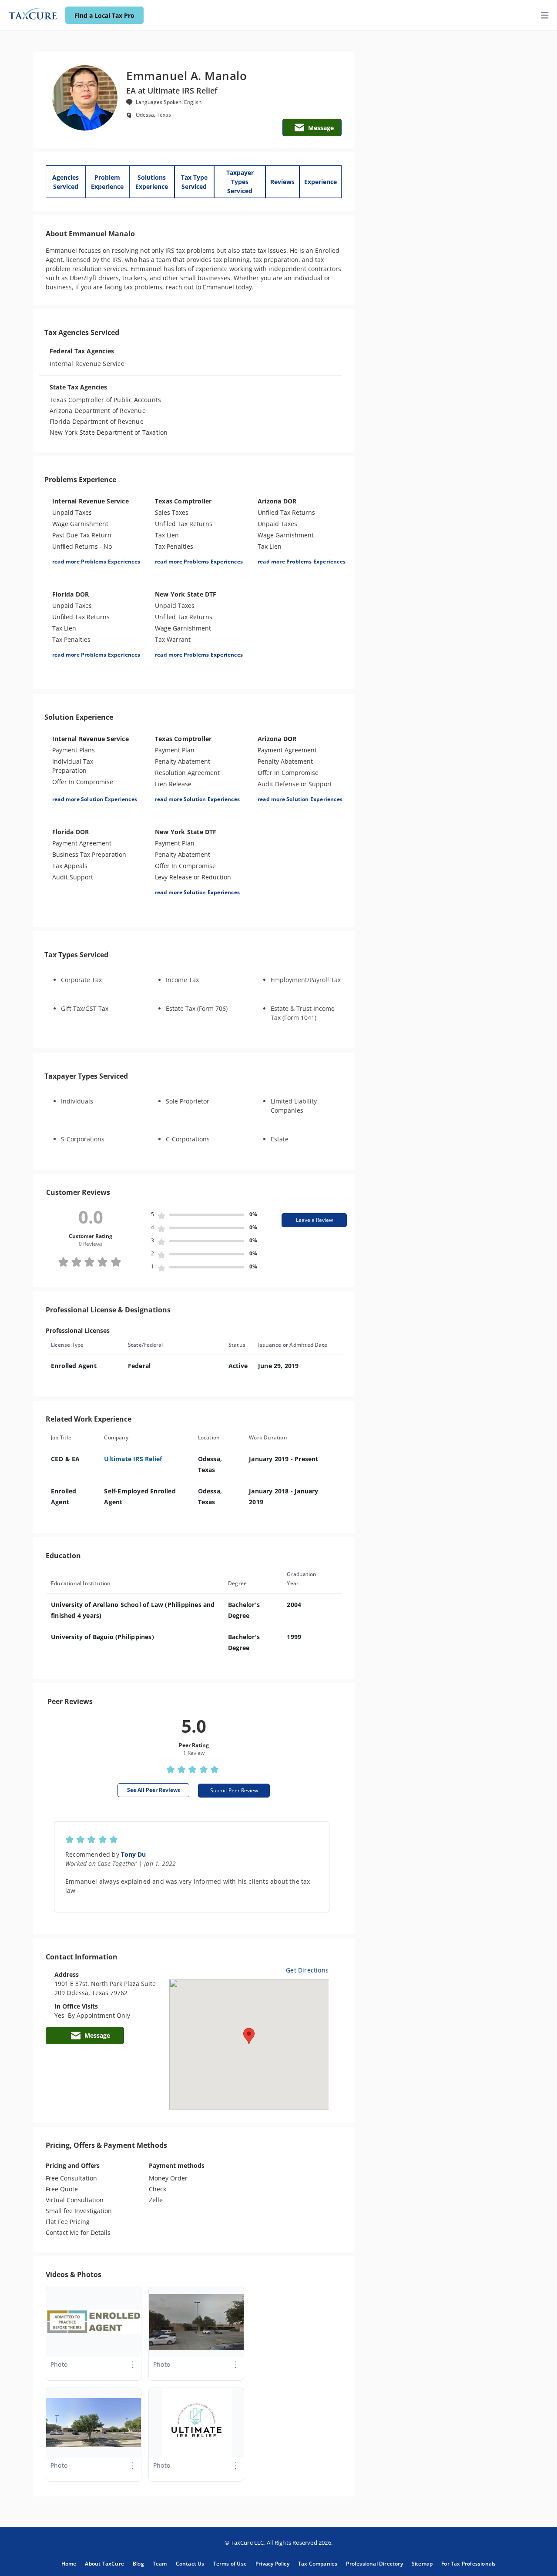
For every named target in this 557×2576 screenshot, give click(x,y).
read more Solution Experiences (95, 799)
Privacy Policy (272, 2564)
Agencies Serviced (65, 182)
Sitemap (422, 2564)
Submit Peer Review (234, 1790)
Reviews (282, 182)
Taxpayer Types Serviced (240, 182)
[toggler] (545, 15)
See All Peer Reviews (154, 1790)
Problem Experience (107, 182)
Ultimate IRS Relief (133, 1459)
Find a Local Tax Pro (104, 15)
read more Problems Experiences (96, 562)
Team (160, 2564)
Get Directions (307, 1970)
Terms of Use (230, 2564)
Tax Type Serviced (194, 182)
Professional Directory (374, 2564)
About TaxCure (104, 2564)
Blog (138, 2564)
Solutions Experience (152, 182)
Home (69, 2564)
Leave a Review (314, 1220)
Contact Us (190, 2564)
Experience (320, 182)
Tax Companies (318, 2564)
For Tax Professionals (468, 2564)
